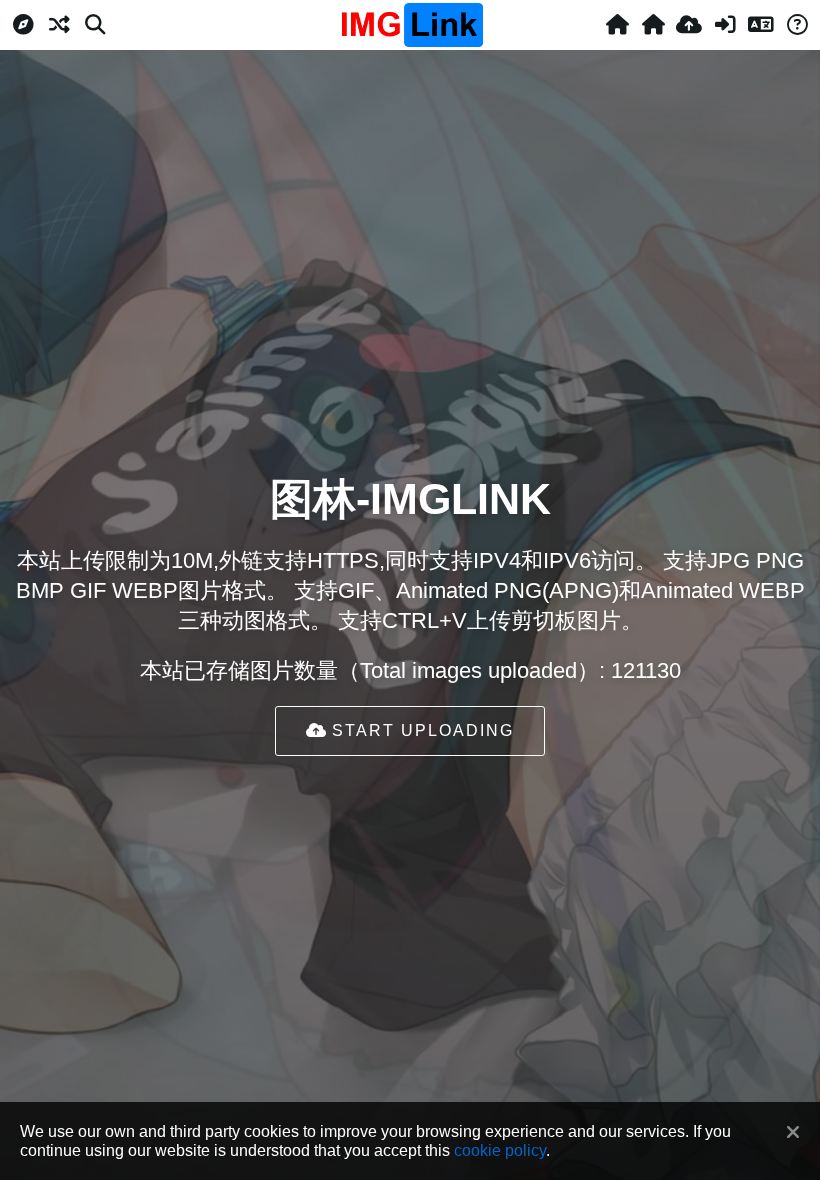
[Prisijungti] (725, 25)
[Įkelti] (689, 25)
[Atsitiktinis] (59, 25)
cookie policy (500, 1150)
